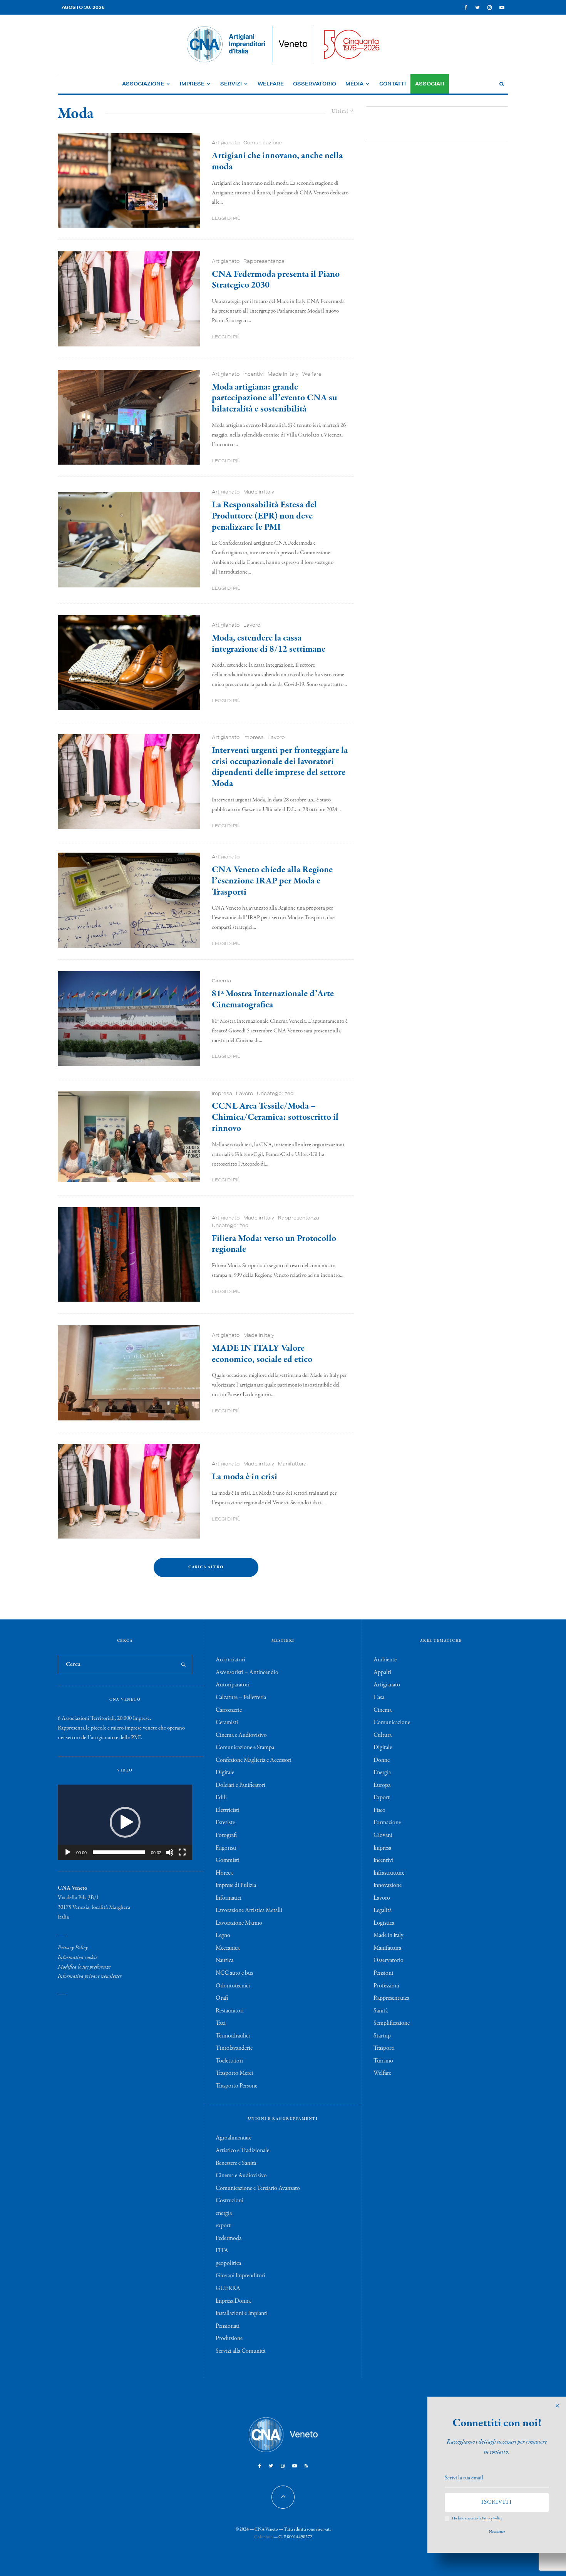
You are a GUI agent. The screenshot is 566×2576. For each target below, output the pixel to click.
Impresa (254, 737)
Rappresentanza (264, 261)
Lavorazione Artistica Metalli (249, 1910)
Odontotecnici (233, 1986)
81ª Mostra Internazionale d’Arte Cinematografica (273, 1000)
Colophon (263, 2537)
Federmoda (229, 2238)
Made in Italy (283, 374)
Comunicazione (263, 143)
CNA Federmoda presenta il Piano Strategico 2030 (276, 280)
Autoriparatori (233, 1685)
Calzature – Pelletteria (241, 1698)
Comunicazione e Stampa (245, 1748)
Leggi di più (226, 218)
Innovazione (388, 1885)
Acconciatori (230, 1660)
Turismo (383, 2061)
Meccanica (228, 1948)
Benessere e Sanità (236, 2163)
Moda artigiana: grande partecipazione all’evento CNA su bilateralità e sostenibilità (274, 398)
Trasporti (384, 2048)
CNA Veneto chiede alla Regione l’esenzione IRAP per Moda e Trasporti (272, 881)
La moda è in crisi (244, 1477)
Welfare (271, 84)
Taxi (221, 2023)
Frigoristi (226, 1848)
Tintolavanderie (234, 2048)
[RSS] (306, 2466)
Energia (382, 1773)
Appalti (382, 1673)
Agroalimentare (234, 2138)
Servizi (231, 84)
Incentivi (254, 374)
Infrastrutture (389, 1873)
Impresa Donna (233, 2301)
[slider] (119, 1852)
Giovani (383, 1835)
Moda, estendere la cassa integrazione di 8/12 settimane (269, 644)
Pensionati (228, 2326)
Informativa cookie (78, 1957)
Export (382, 1798)
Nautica (224, 1960)
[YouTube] (502, 8)
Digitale (225, 1773)
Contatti (393, 84)
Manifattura (292, 1464)
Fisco (379, 1810)
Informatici (229, 1898)
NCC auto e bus (234, 1973)
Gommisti (228, 1860)
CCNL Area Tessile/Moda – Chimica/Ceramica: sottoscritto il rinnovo (275, 1117)
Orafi (222, 1998)
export (223, 2226)
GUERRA (228, 2288)
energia (224, 2213)
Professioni (386, 1986)
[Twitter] (477, 8)
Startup (382, 2036)
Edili (221, 1798)
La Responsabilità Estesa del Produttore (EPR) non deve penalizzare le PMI (264, 516)
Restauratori (230, 2011)
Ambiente (385, 1660)
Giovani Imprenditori (240, 2276)
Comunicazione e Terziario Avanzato (258, 2188)
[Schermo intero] (182, 1852)
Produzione (229, 2338)
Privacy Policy (73, 1948)
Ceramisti (227, 1723)
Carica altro (206, 1567)
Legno (223, 1935)
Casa (379, 1698)
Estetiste (225, 1823)
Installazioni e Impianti (242, 2313)
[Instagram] (490, 8)
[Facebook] (466, 8)
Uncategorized (275, 1093)
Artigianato (226, 143)
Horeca (224, 1873)
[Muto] (170, 1852)
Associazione (143, 84)
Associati (430, 84)
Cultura (383, 1735)
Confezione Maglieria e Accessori (254, 1760)
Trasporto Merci (234, 2073)
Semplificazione (392, 2023)
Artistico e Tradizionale (242, 2151)
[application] (125, 1822)
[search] (183, 1664)
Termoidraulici (233, 2036)
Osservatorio (315, 84)
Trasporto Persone (236, 2086)
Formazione (387, 1823)
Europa (382, 1785)
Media (354, 84)
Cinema (221, 981)
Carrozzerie (229, 1710)
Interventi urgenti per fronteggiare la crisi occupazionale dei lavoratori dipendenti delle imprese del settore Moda (280, 767)
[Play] (68, 1852)
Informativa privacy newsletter (90, 1976)
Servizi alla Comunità (240, 2351)
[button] (125, 1822)
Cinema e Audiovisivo (241, 1735)
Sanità (381, 2011)
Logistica (384, 1923)
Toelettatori (229, 2061)
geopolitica (228, 2263)
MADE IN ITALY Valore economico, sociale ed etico (262, 1354)
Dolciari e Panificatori (240, 1785)
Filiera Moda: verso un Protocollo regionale (274, 1245)
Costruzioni (229, 2201)
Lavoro (252, 625)
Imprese (192, 84)
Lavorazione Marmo (239, 1923)
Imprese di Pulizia (236, 1885)
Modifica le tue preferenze (84, 1967)
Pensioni (383, 1973)
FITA (222, 2251)
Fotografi (226, 1835)
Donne (382, 1760)
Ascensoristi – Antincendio (247, 1673)
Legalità (383, 1910)
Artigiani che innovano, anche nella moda (277, 162)
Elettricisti (228, 1810)
